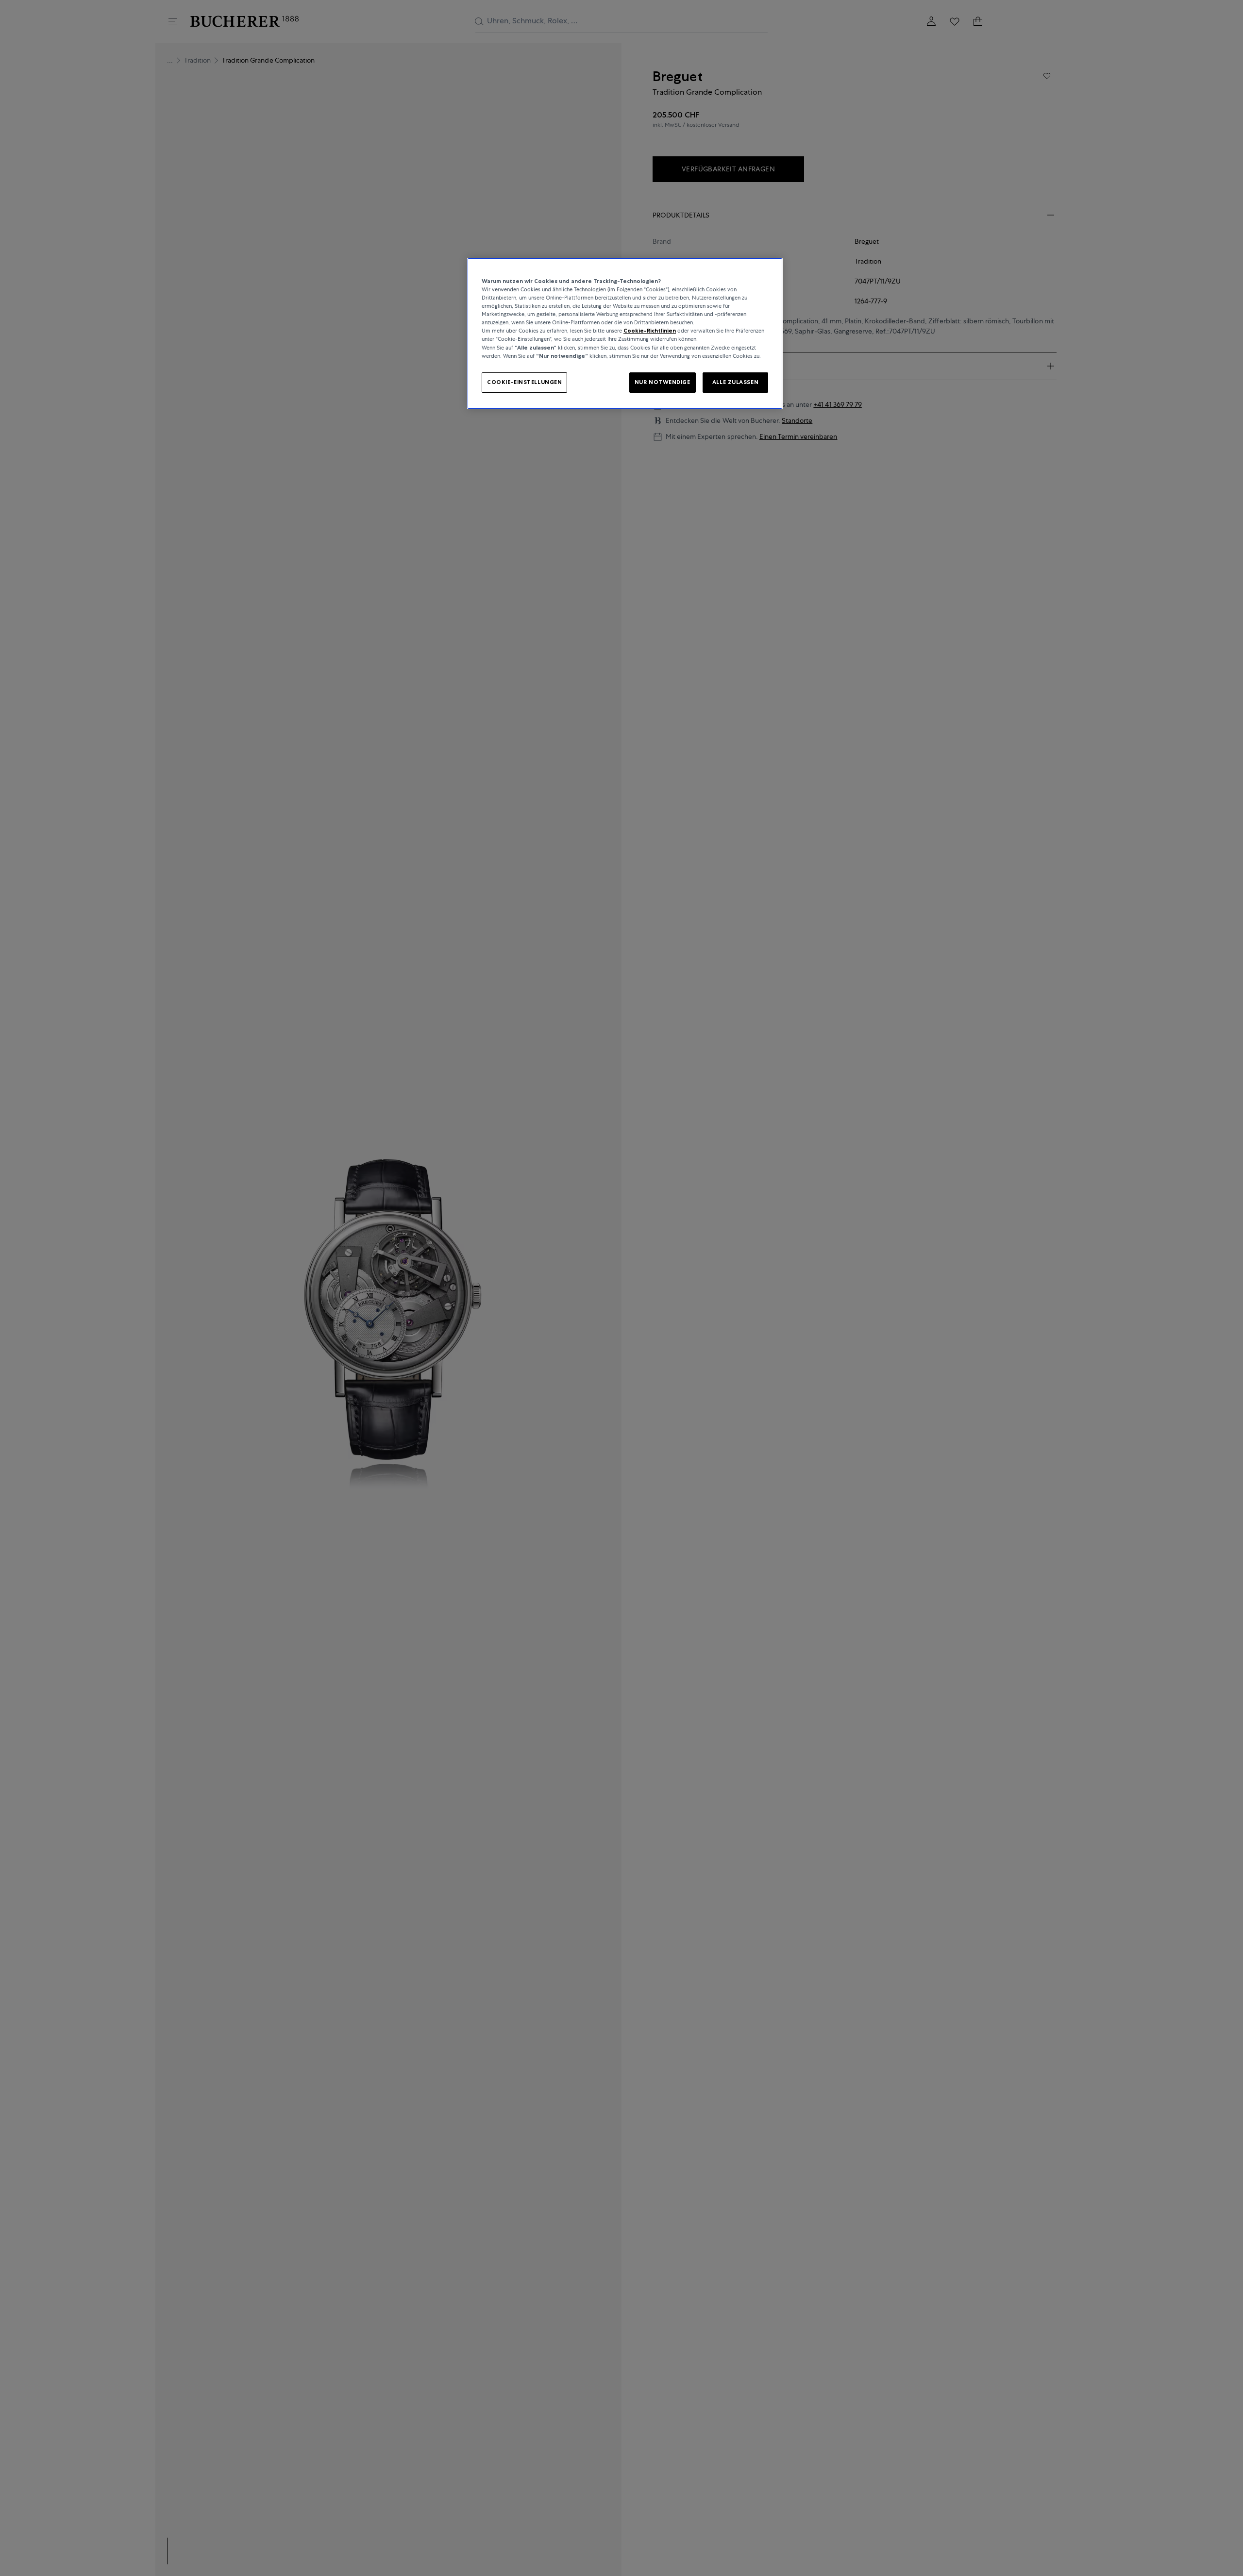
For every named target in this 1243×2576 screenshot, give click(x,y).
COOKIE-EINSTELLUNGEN (524, 382)
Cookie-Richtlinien (650, 331)
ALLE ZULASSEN (735, 382)
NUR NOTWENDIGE (663, 382)
